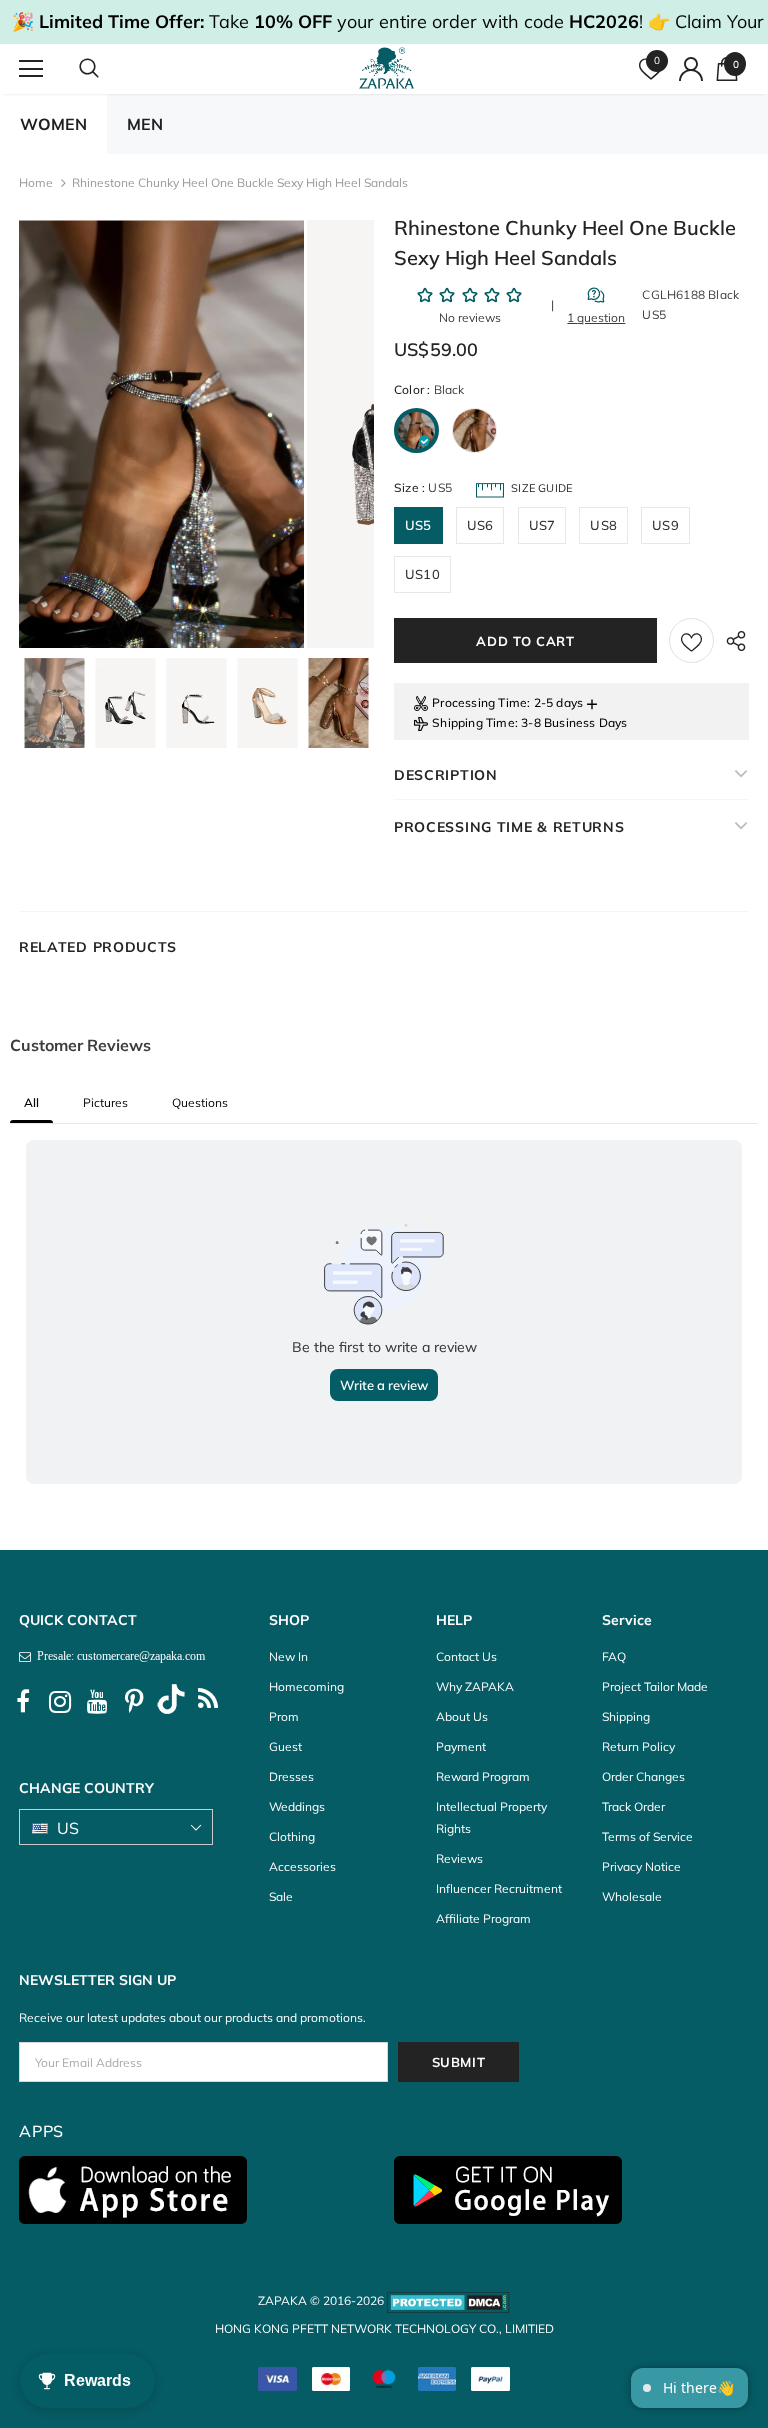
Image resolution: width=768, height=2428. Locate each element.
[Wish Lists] (691, 640)
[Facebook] (23, 1702)
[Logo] (387, 68)
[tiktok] (171, 1702)
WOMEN (53, 124)
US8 (603, 525)
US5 (418, 525)
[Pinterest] (134, 1702)
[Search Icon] (109, 69)
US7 (542, 525)
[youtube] (97, 1702)
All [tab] (31, 1102)
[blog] (208, 1702)
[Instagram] (60, 1702)
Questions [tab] (200, 1102)
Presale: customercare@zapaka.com (118, 1656)
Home (36, 182)
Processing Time (479, 702)
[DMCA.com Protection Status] (448, 2300)
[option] (161, 434)
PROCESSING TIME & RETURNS (509, 827)
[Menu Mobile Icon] (31, 69)
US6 (480, 525)
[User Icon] (691, 69)
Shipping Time (473, 722)
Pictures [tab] (105, 1102)
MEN (145, 124)
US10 (422, 574)
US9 (665, 525)
